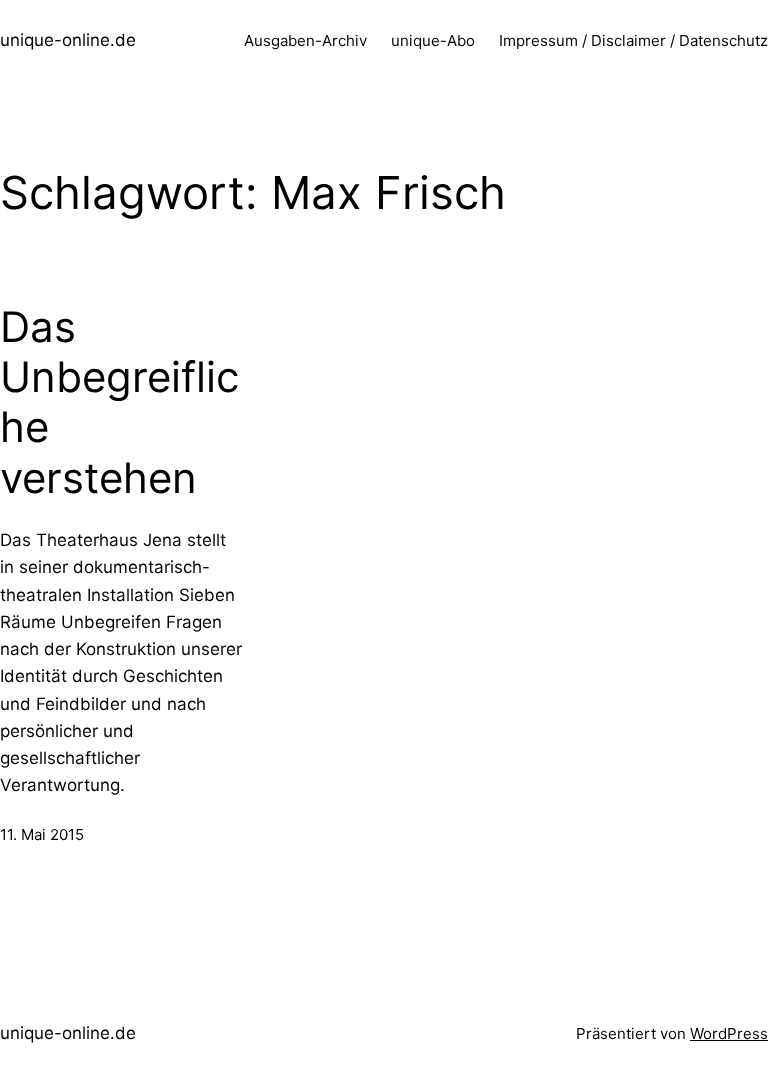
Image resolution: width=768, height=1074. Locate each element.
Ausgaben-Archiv (305, 40)
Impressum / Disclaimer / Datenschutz (633, 40)
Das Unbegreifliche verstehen (119, 402)
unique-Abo (433, 40)
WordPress (729, 1033)
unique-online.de (68, 40)
